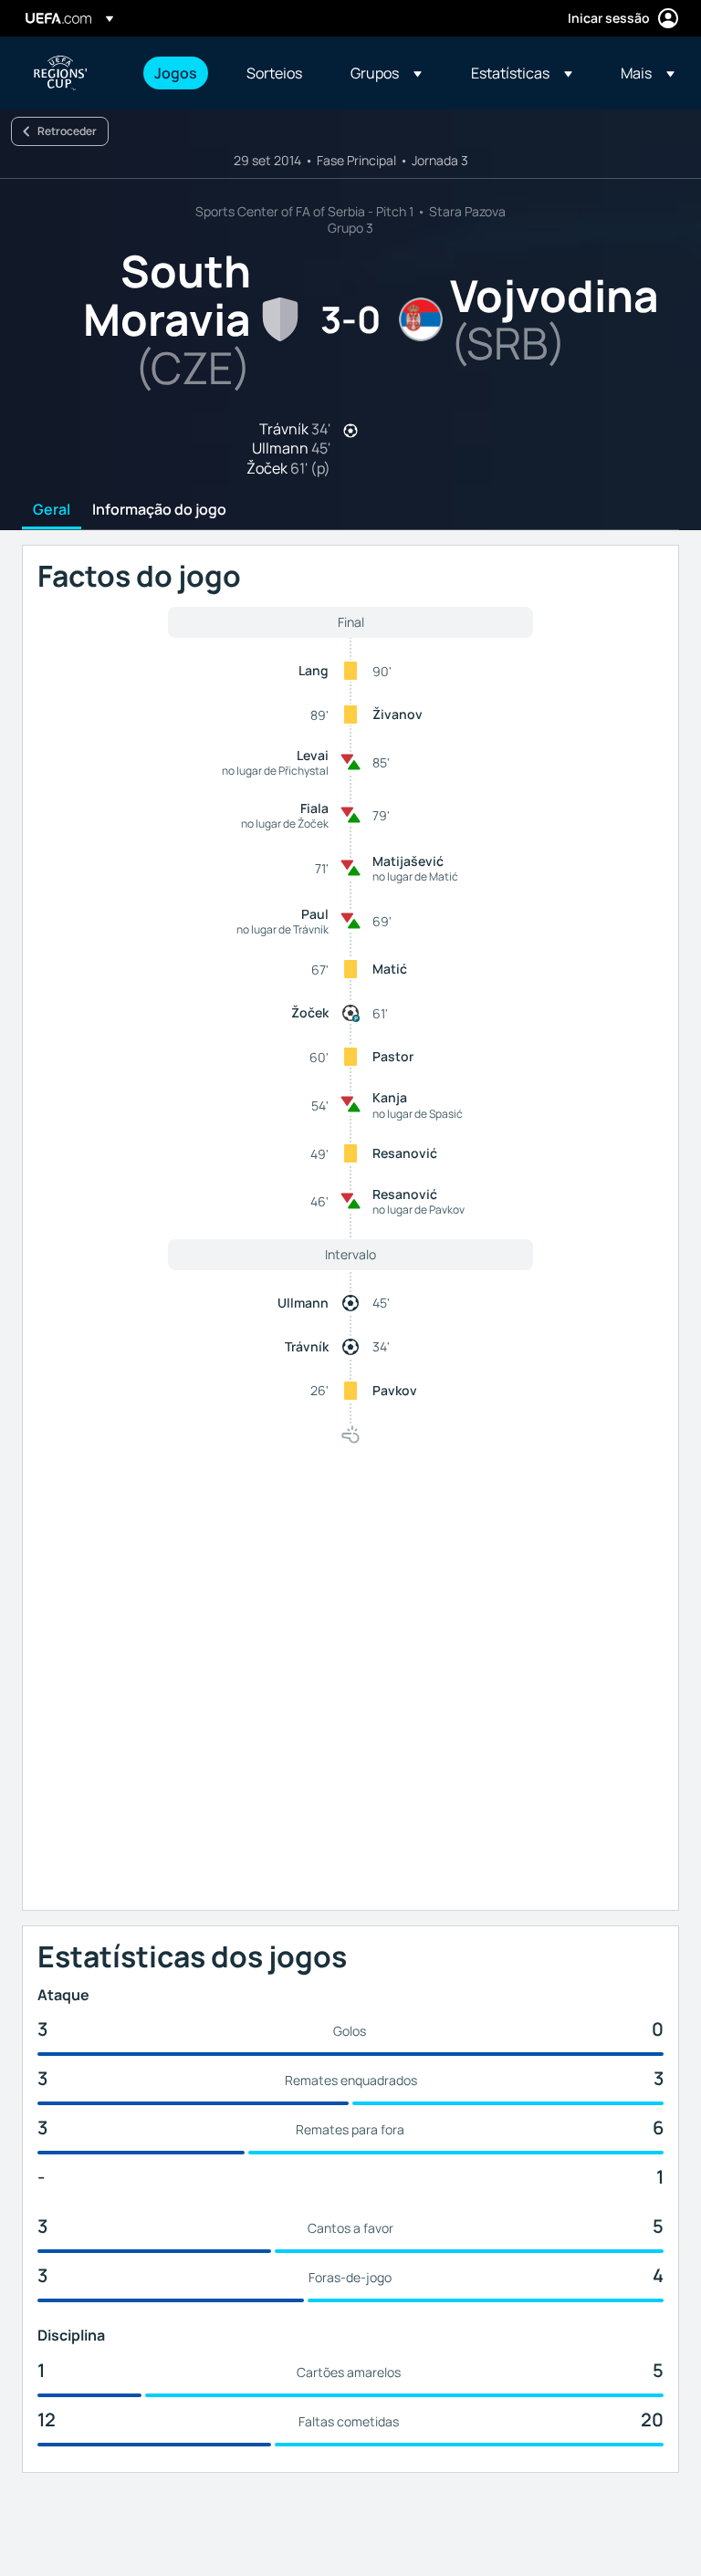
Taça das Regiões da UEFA (60, 73)
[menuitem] (178, 73)
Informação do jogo (159, 510)
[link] (176, 73)
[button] (386, 73)
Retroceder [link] (67, 131)
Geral (52, 510)
